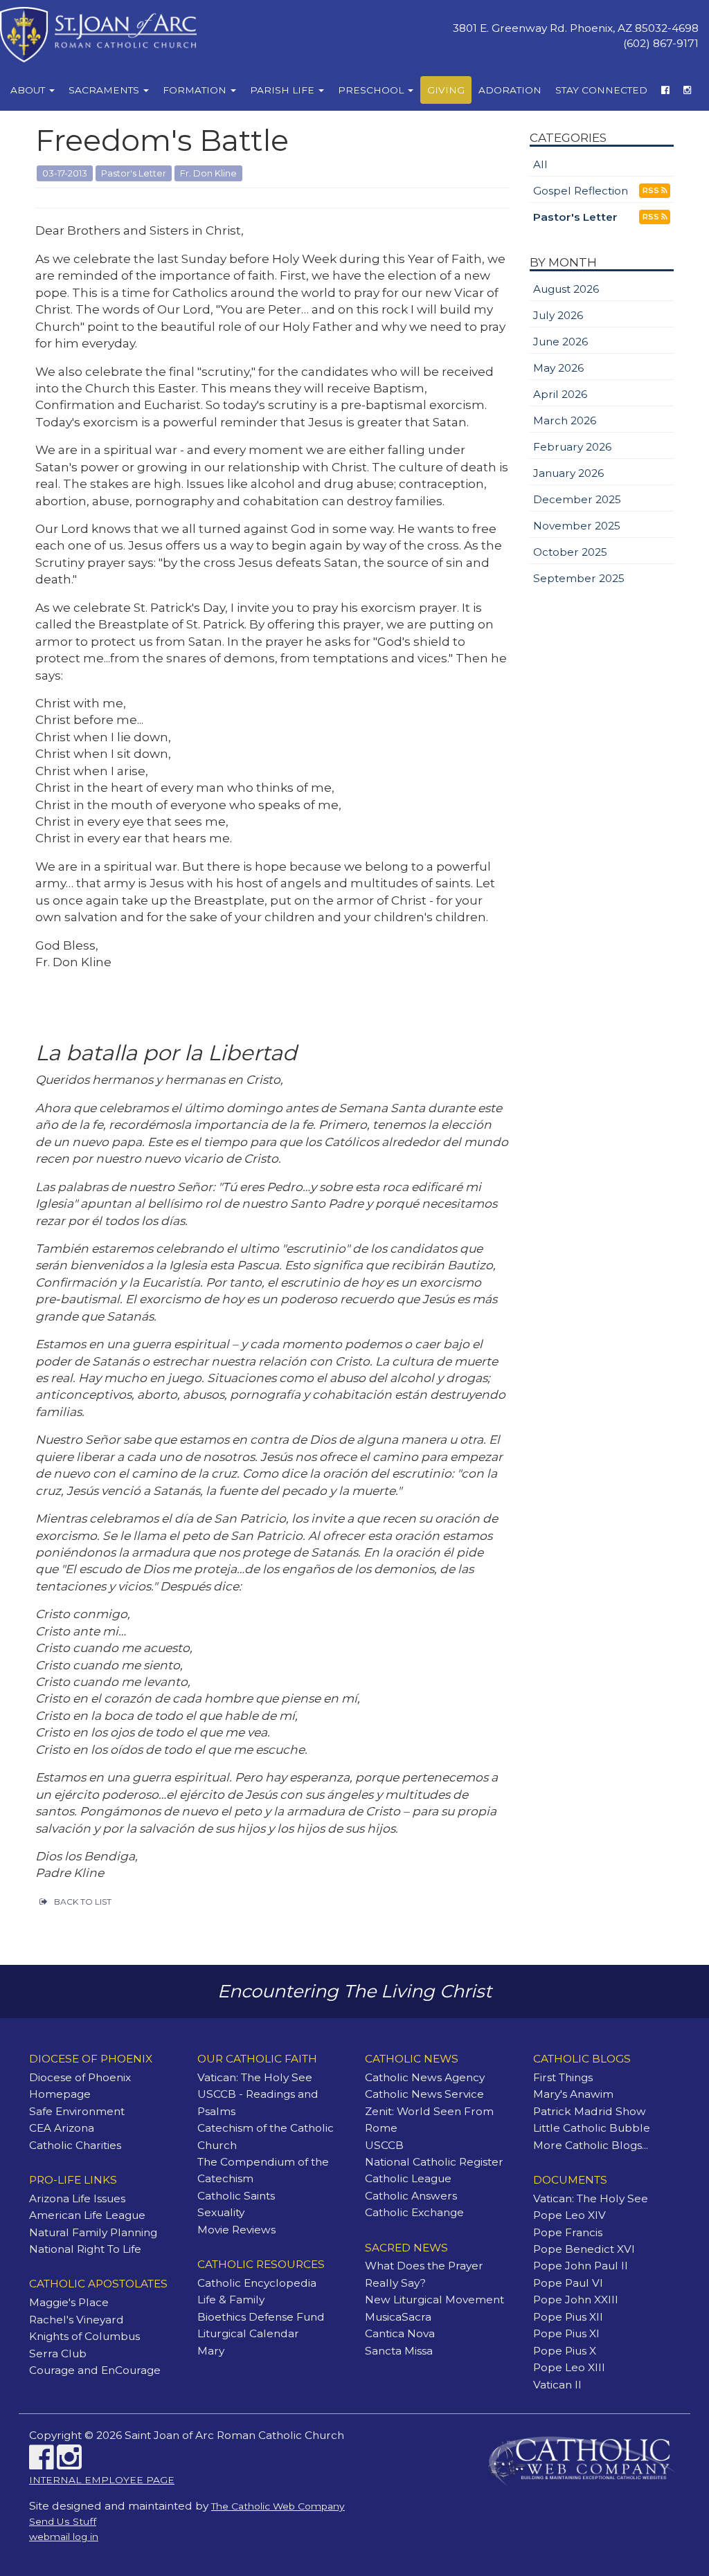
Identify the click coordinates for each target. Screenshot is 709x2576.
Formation (196, 90)
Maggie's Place (69, 2302)
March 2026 (565, 420)
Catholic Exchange (414, 2212)
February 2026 (572, 447)
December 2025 (577, 499)
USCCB (384, 2145)
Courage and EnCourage (95, 2370)
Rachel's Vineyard (77, 2320)
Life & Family (231, 2300)
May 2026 (558, 368)
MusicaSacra (398, 2317)
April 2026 (560, 394)
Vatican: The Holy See (255, 2077)
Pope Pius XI (566, 2333)
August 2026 (566, 289)
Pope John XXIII (576, 2300)
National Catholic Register (434, 2162)
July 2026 (558, 315)
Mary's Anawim (573, 2094)
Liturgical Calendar (248, 2333)
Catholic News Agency (425, 2077)
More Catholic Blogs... (591, 2145)
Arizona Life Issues (77, 2198)
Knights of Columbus (84, 2336)
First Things (563, 2077)
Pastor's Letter (575, 217)
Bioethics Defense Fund (261, 2317)
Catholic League (408, 2178)
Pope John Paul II (581, 2266)
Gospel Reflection (581, 191)
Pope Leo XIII (569, 2367)
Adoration (510, 90)
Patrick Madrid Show (590, 2111)
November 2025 (577, 526)
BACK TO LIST (83, 1902)
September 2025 (579, 578)
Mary (211, 2351)
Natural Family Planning (93, 2232)
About (29, 90)
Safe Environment (77, 2111)
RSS (652, 191)
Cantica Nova (400, 2333)
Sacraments (105, 90)
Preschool (372, 90)
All (540, 164)
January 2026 (568, 473)
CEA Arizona (62, 2128)
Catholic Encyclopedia (257, 2283)
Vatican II (557, 2385)
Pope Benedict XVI (584, 2249)
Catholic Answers (411, 2196)
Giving (446, 90)
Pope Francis (568, 2232)
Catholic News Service (424, 2094)
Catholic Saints (236, 2196)
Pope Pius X (565, 2351)
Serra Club (58, 2353)
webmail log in (64, 2537)
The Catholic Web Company (278, 2506)
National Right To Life (85, 2249)
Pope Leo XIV (569, 2215)
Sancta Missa (399, 2351)
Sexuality (221, 2212)
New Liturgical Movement (434, 2300)
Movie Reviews (236, 2230)
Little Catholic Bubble (592, 2128)
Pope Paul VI (568, 2283)
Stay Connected (601, 90)
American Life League (87, 2215)
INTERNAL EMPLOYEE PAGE (102, 2480)
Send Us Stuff (63, 2521)
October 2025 (570, 552)
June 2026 (560, 342)
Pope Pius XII (568, 2317)
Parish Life (284, 90)
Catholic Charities (75, 2145)
